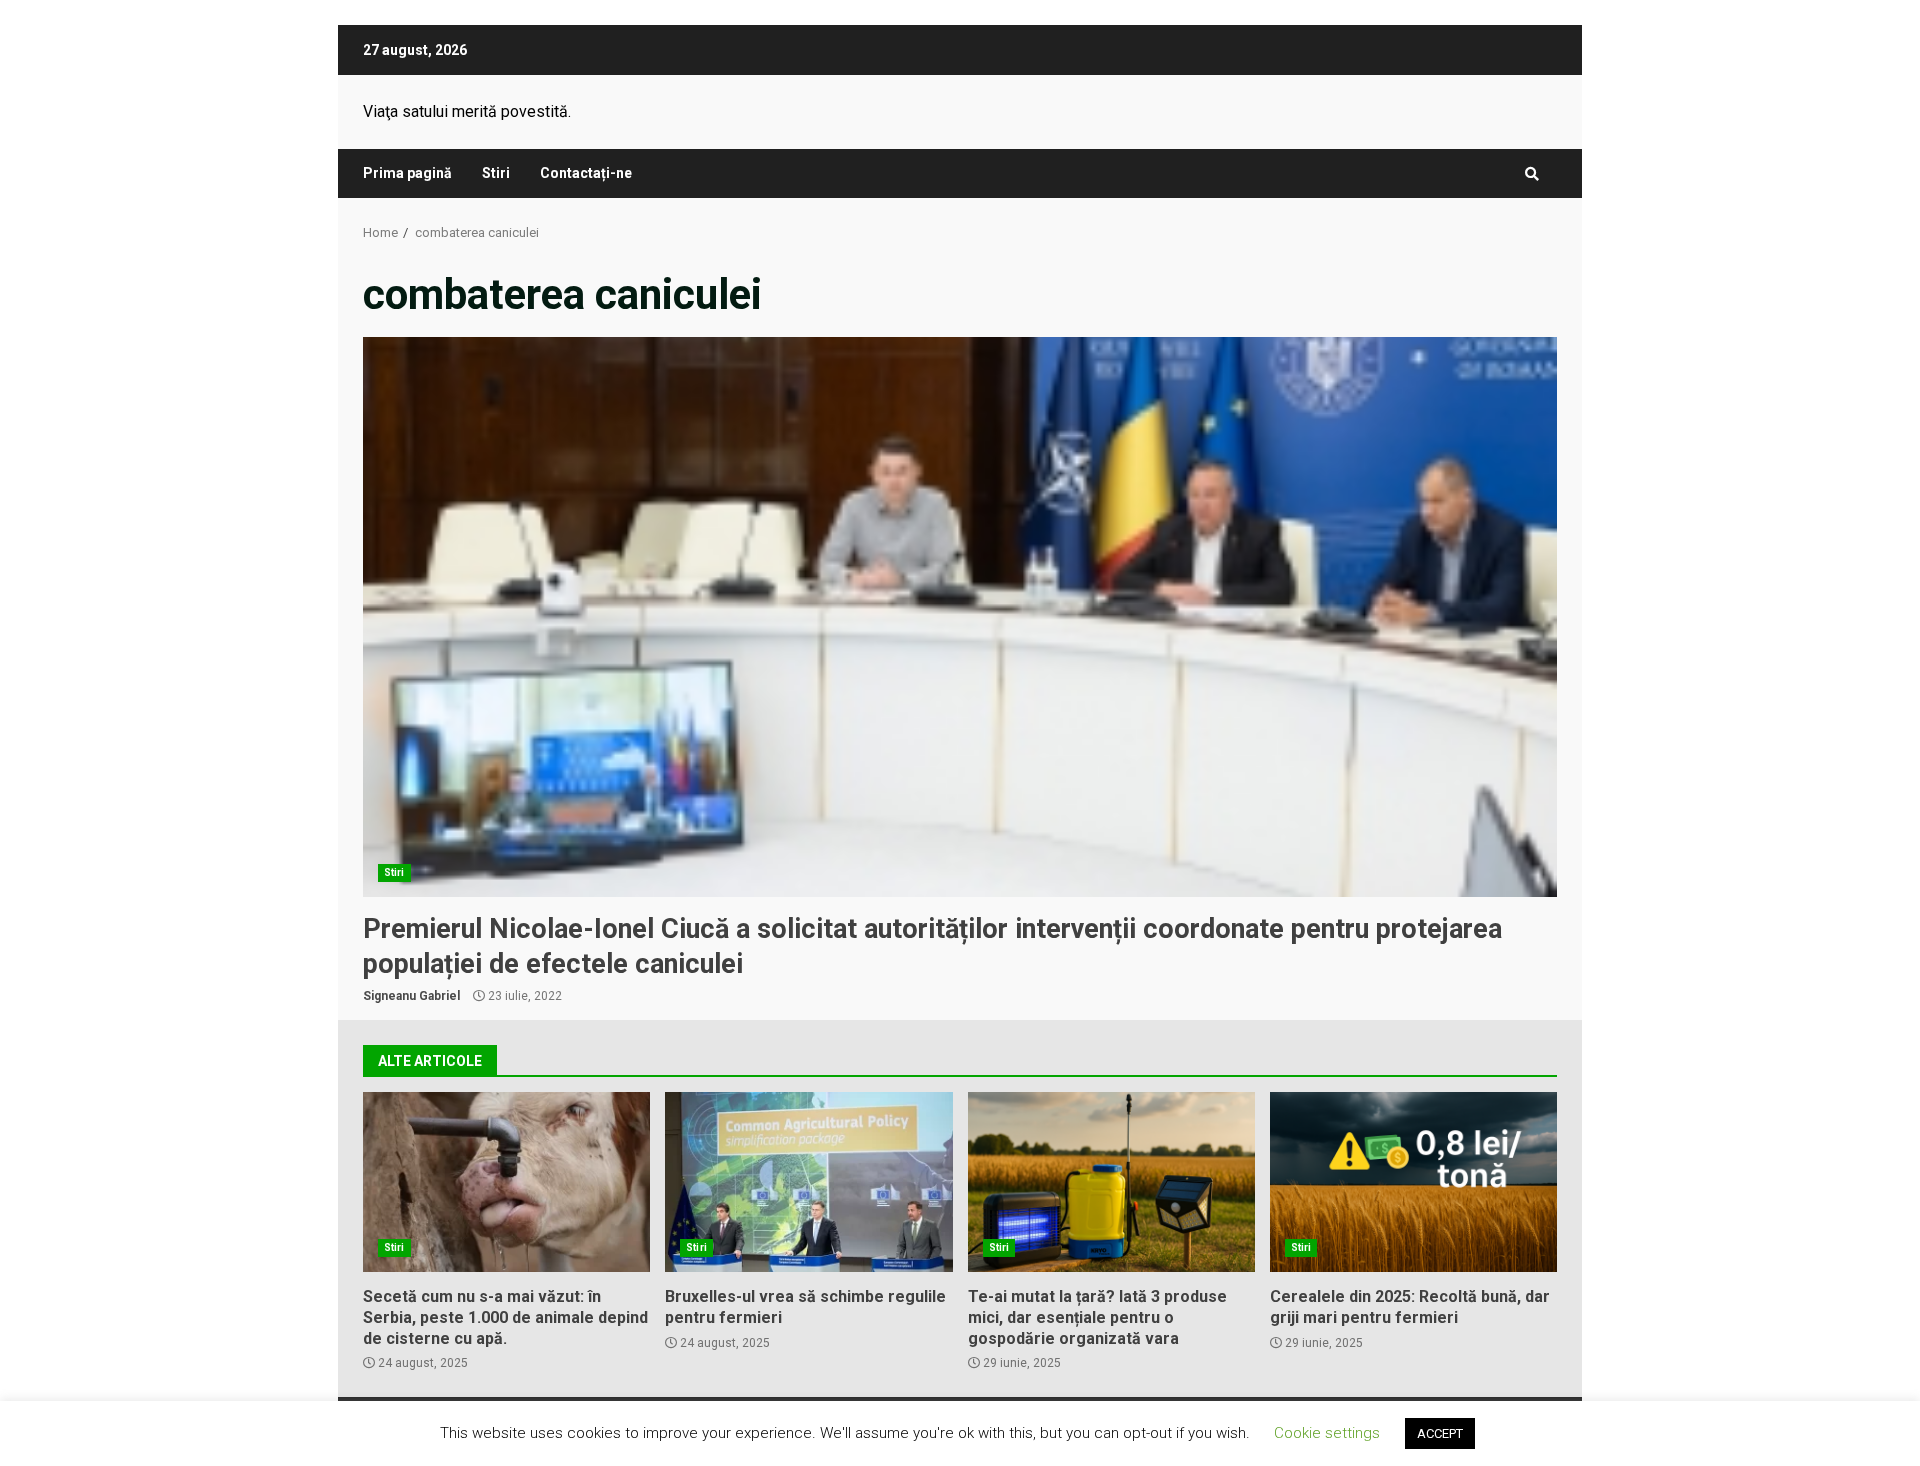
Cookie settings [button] (1327, 1433)
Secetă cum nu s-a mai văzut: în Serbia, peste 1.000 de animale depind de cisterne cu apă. (506, 1182)
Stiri (496, 173)
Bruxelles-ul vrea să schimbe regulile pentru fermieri (808, 1182)
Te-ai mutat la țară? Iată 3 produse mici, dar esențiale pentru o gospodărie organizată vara (1111, 1182)
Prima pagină (407, 173)
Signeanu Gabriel (411, 996)
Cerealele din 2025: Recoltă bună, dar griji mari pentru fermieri (1413, 1182)
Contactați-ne (586, 173)
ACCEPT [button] (1440, 1433)
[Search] (1532, 174)
